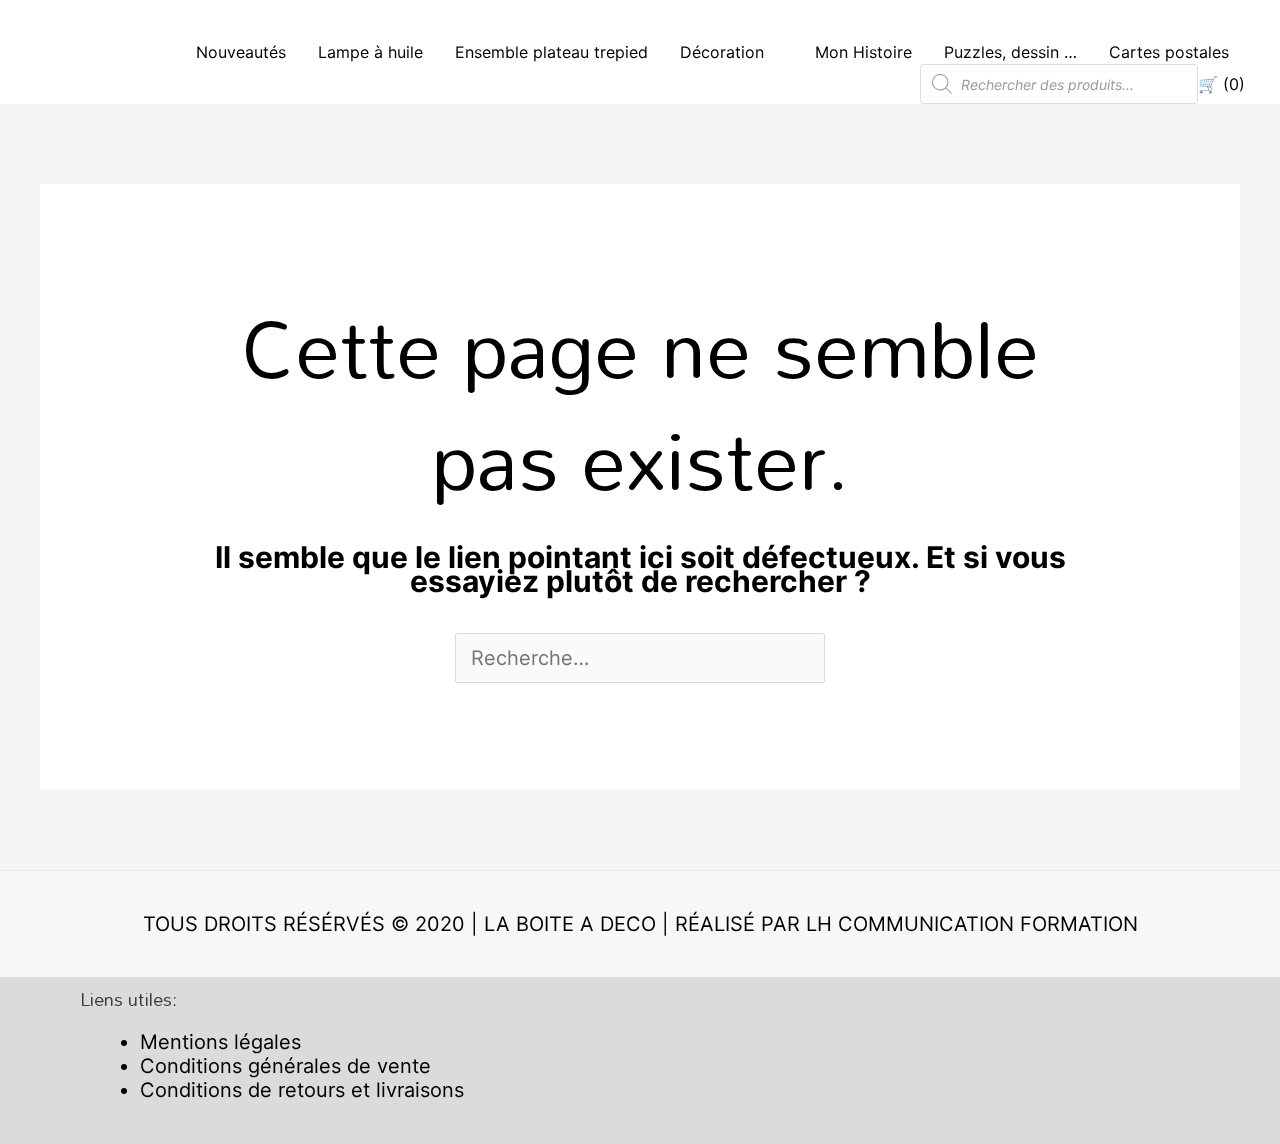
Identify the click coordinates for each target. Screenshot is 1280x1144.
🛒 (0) (1221, 84)
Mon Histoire (863, 52)
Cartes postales (1169, 52)
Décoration (722, 52)
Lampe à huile (370, 52)
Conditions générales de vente (285, 1066)
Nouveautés (241, 52)
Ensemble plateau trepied (551, 52)
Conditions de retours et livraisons (302, 1090)
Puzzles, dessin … (1010, 52)
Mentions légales (220, 1042)
